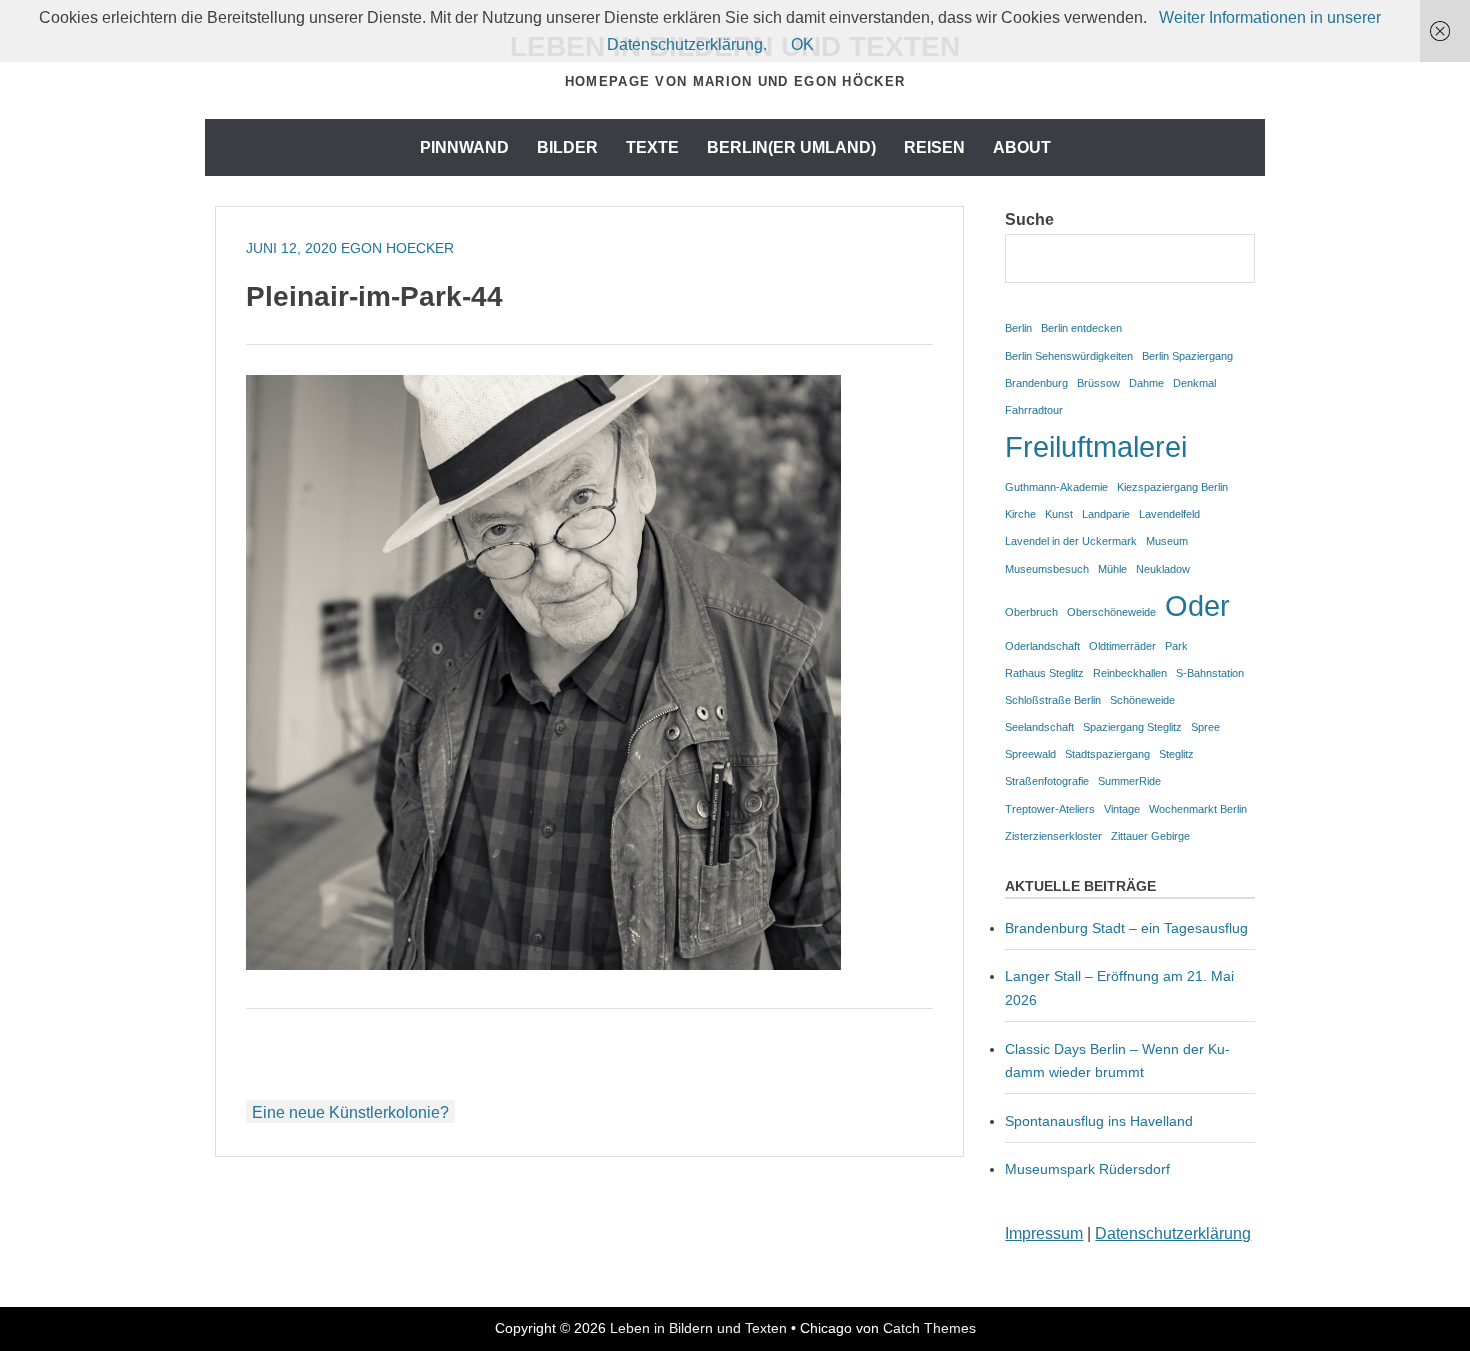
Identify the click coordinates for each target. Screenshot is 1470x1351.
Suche (1029, 219)
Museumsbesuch (1047, 569)
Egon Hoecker (397, 248)
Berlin (1018, 328)
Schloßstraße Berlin (1053, 700)
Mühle (1112, 569)
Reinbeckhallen (1130, 673)
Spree (1205, 727)
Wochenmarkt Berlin (1198, 809)
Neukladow (1163, 569)
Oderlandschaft (1042, 646)
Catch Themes (929, 1328)
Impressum (1044, 1233)
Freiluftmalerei (1096, 446)
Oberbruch (1031, 612)
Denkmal (1194, 383)
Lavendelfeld (1169, 514)
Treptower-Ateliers (1050, 809)
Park (1176, 646)
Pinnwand (464, 147)
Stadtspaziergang (1107, 754)
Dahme (1146, 383)
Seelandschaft (1039, 727)
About (1022, 147)
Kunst (1059, 514)
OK (802, 44)
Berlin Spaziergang (1187, 356)
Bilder (567, 147)
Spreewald (1030, 754)
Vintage (1122, 809)
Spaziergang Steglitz (1132, 727)
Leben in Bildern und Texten (698, 1328)
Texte (652, 147)
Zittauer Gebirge (1150, 836)
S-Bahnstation (1210, 673)
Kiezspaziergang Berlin (1172, 487)
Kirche (1020, 514)
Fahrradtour (1034, 410)
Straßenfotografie (1047, 781)
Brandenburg (1036, 383)
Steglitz (1176, 754)
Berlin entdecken (1081, 328)
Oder (1197, 605)
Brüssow (1098, 383)
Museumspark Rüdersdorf (1089, 1169)
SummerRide (1129, 781)
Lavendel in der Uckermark (1071, 541)
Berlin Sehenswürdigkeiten (1069, 356)
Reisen (934, 147)
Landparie (1106, 514)
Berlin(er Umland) (791, 147)
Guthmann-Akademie (1056, 487)
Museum (1167, 541)
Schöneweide (1142, 700)
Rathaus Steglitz (1044, 673)
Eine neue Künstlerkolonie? (350, 1112)
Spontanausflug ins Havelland (1099, 1121)
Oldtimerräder (1122, 646)
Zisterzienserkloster (1053, 836)
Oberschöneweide (1111, 612)
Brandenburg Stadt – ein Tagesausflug (1126, 928)
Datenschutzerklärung (1173, 1233)
